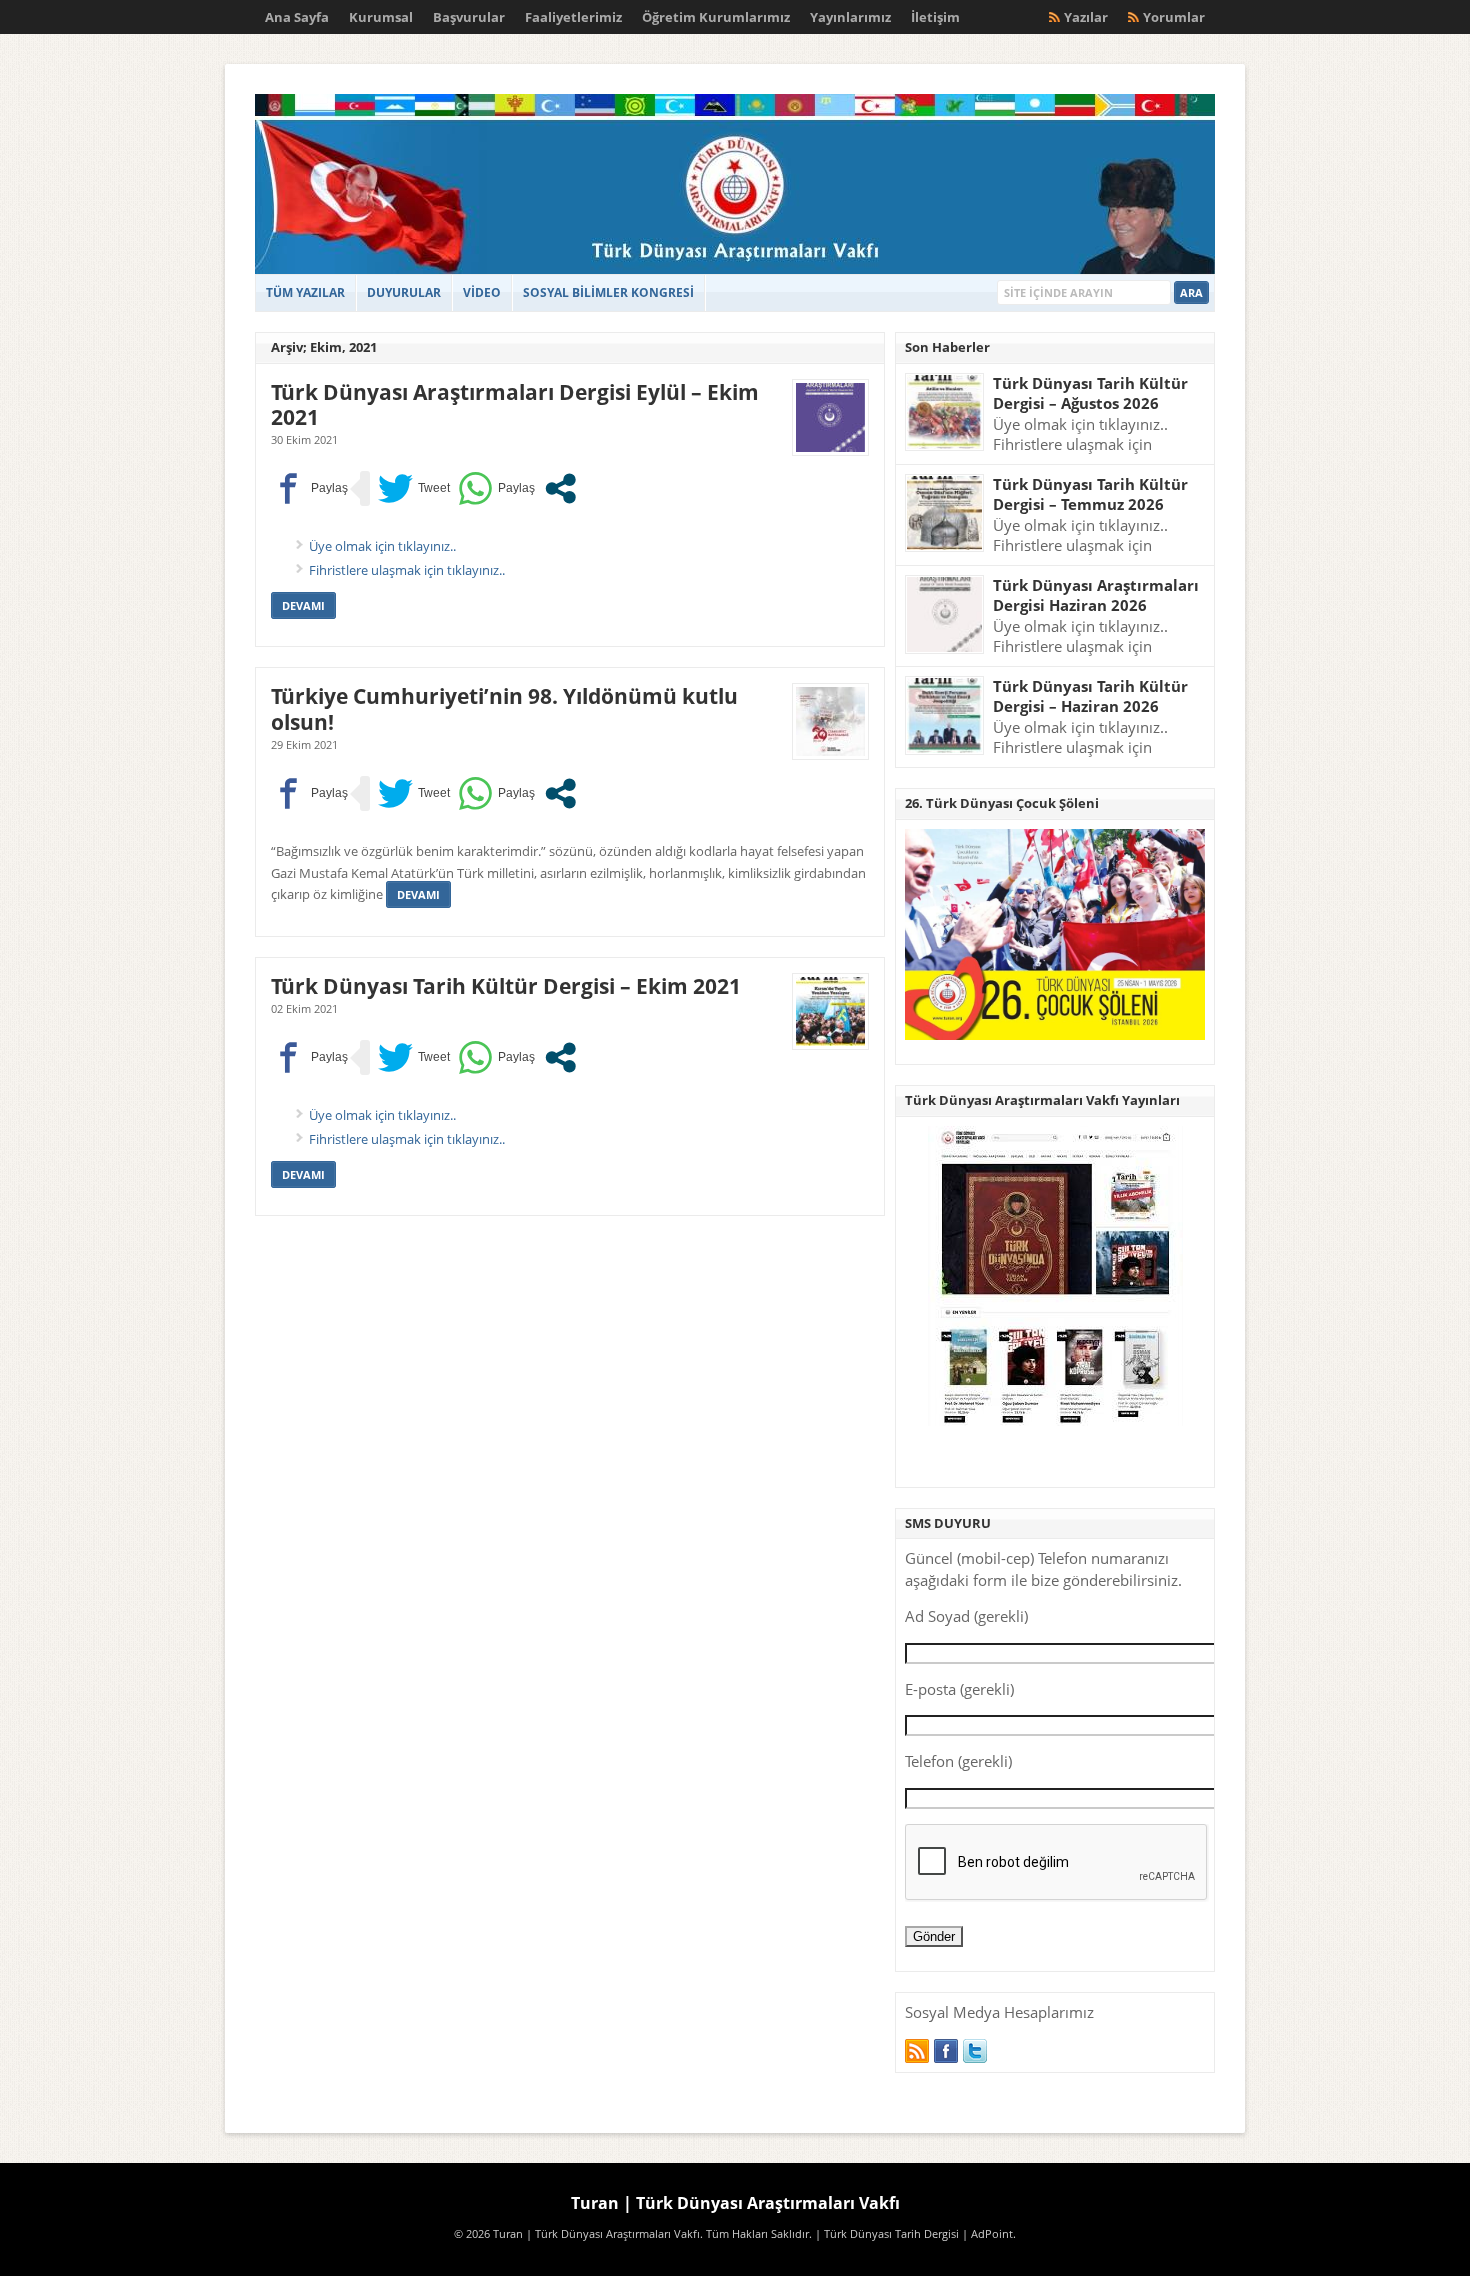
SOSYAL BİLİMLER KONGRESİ (608, 292)
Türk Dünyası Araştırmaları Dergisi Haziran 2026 (1096, 595)
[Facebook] (946, 2051)
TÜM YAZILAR (305, 292)
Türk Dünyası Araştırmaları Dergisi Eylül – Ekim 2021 (515, 404)
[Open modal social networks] (560, 488)
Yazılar (1086, 17)
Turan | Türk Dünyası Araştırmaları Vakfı (735, 2203)
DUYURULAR (404, 292)
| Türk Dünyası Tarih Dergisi (887, 2234)
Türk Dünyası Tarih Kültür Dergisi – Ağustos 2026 (1090, 393)
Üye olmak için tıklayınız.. (382, 546)
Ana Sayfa (297, 17)
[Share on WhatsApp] (496, 488)
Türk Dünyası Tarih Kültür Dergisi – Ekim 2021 (506, 985)
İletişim (935, 17)
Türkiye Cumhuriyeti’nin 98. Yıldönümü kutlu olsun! (504, 708)
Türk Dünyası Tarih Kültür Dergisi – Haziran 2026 (1090, 696)
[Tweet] (414, 488)
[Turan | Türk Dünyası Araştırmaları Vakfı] (735, 269)
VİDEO (482, 292)
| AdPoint (987, 2234)
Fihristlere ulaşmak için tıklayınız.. (407, 570)
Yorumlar (1174, 17)
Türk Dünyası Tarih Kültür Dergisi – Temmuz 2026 (1090, 494)
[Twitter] (975, 2051)
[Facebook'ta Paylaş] (309, 488)
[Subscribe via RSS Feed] (917, 2051)
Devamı (303, 605)
